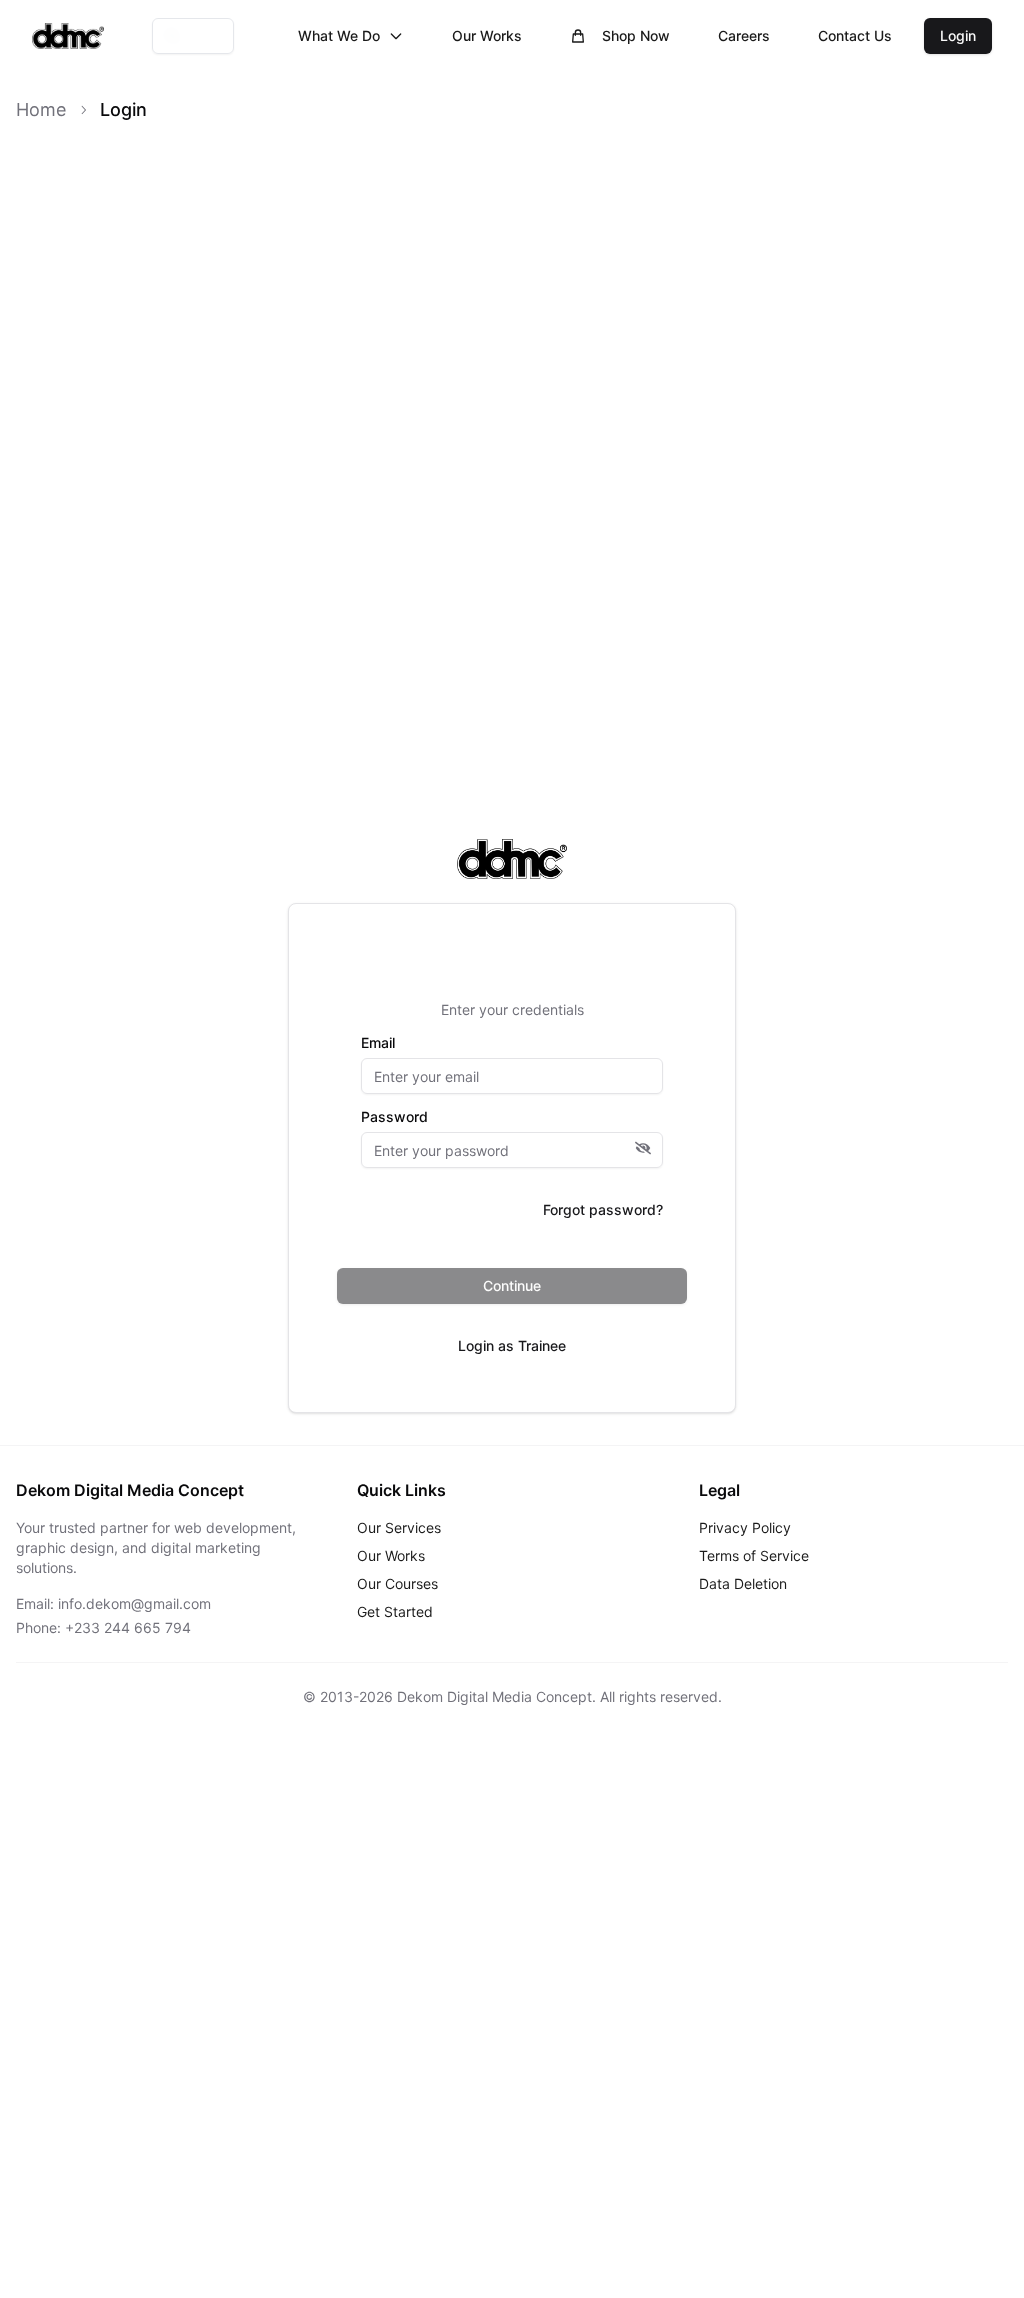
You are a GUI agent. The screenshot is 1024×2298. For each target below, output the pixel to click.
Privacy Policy (745, 1527)
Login (958, 35)
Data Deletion (743, 1583)
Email (378, 1043)
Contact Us (855, 35)
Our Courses (397, 1583)
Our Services (399, 1527)
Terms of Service (754, 1555)
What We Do (339, 35)
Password (394, 1117)
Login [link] (123, 109)
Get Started (395, 1611)
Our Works (487, 35)
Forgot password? (603, 1209)
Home (41, 109)
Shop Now (636, 35)
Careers (744, 35)
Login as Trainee (512, 1345)
